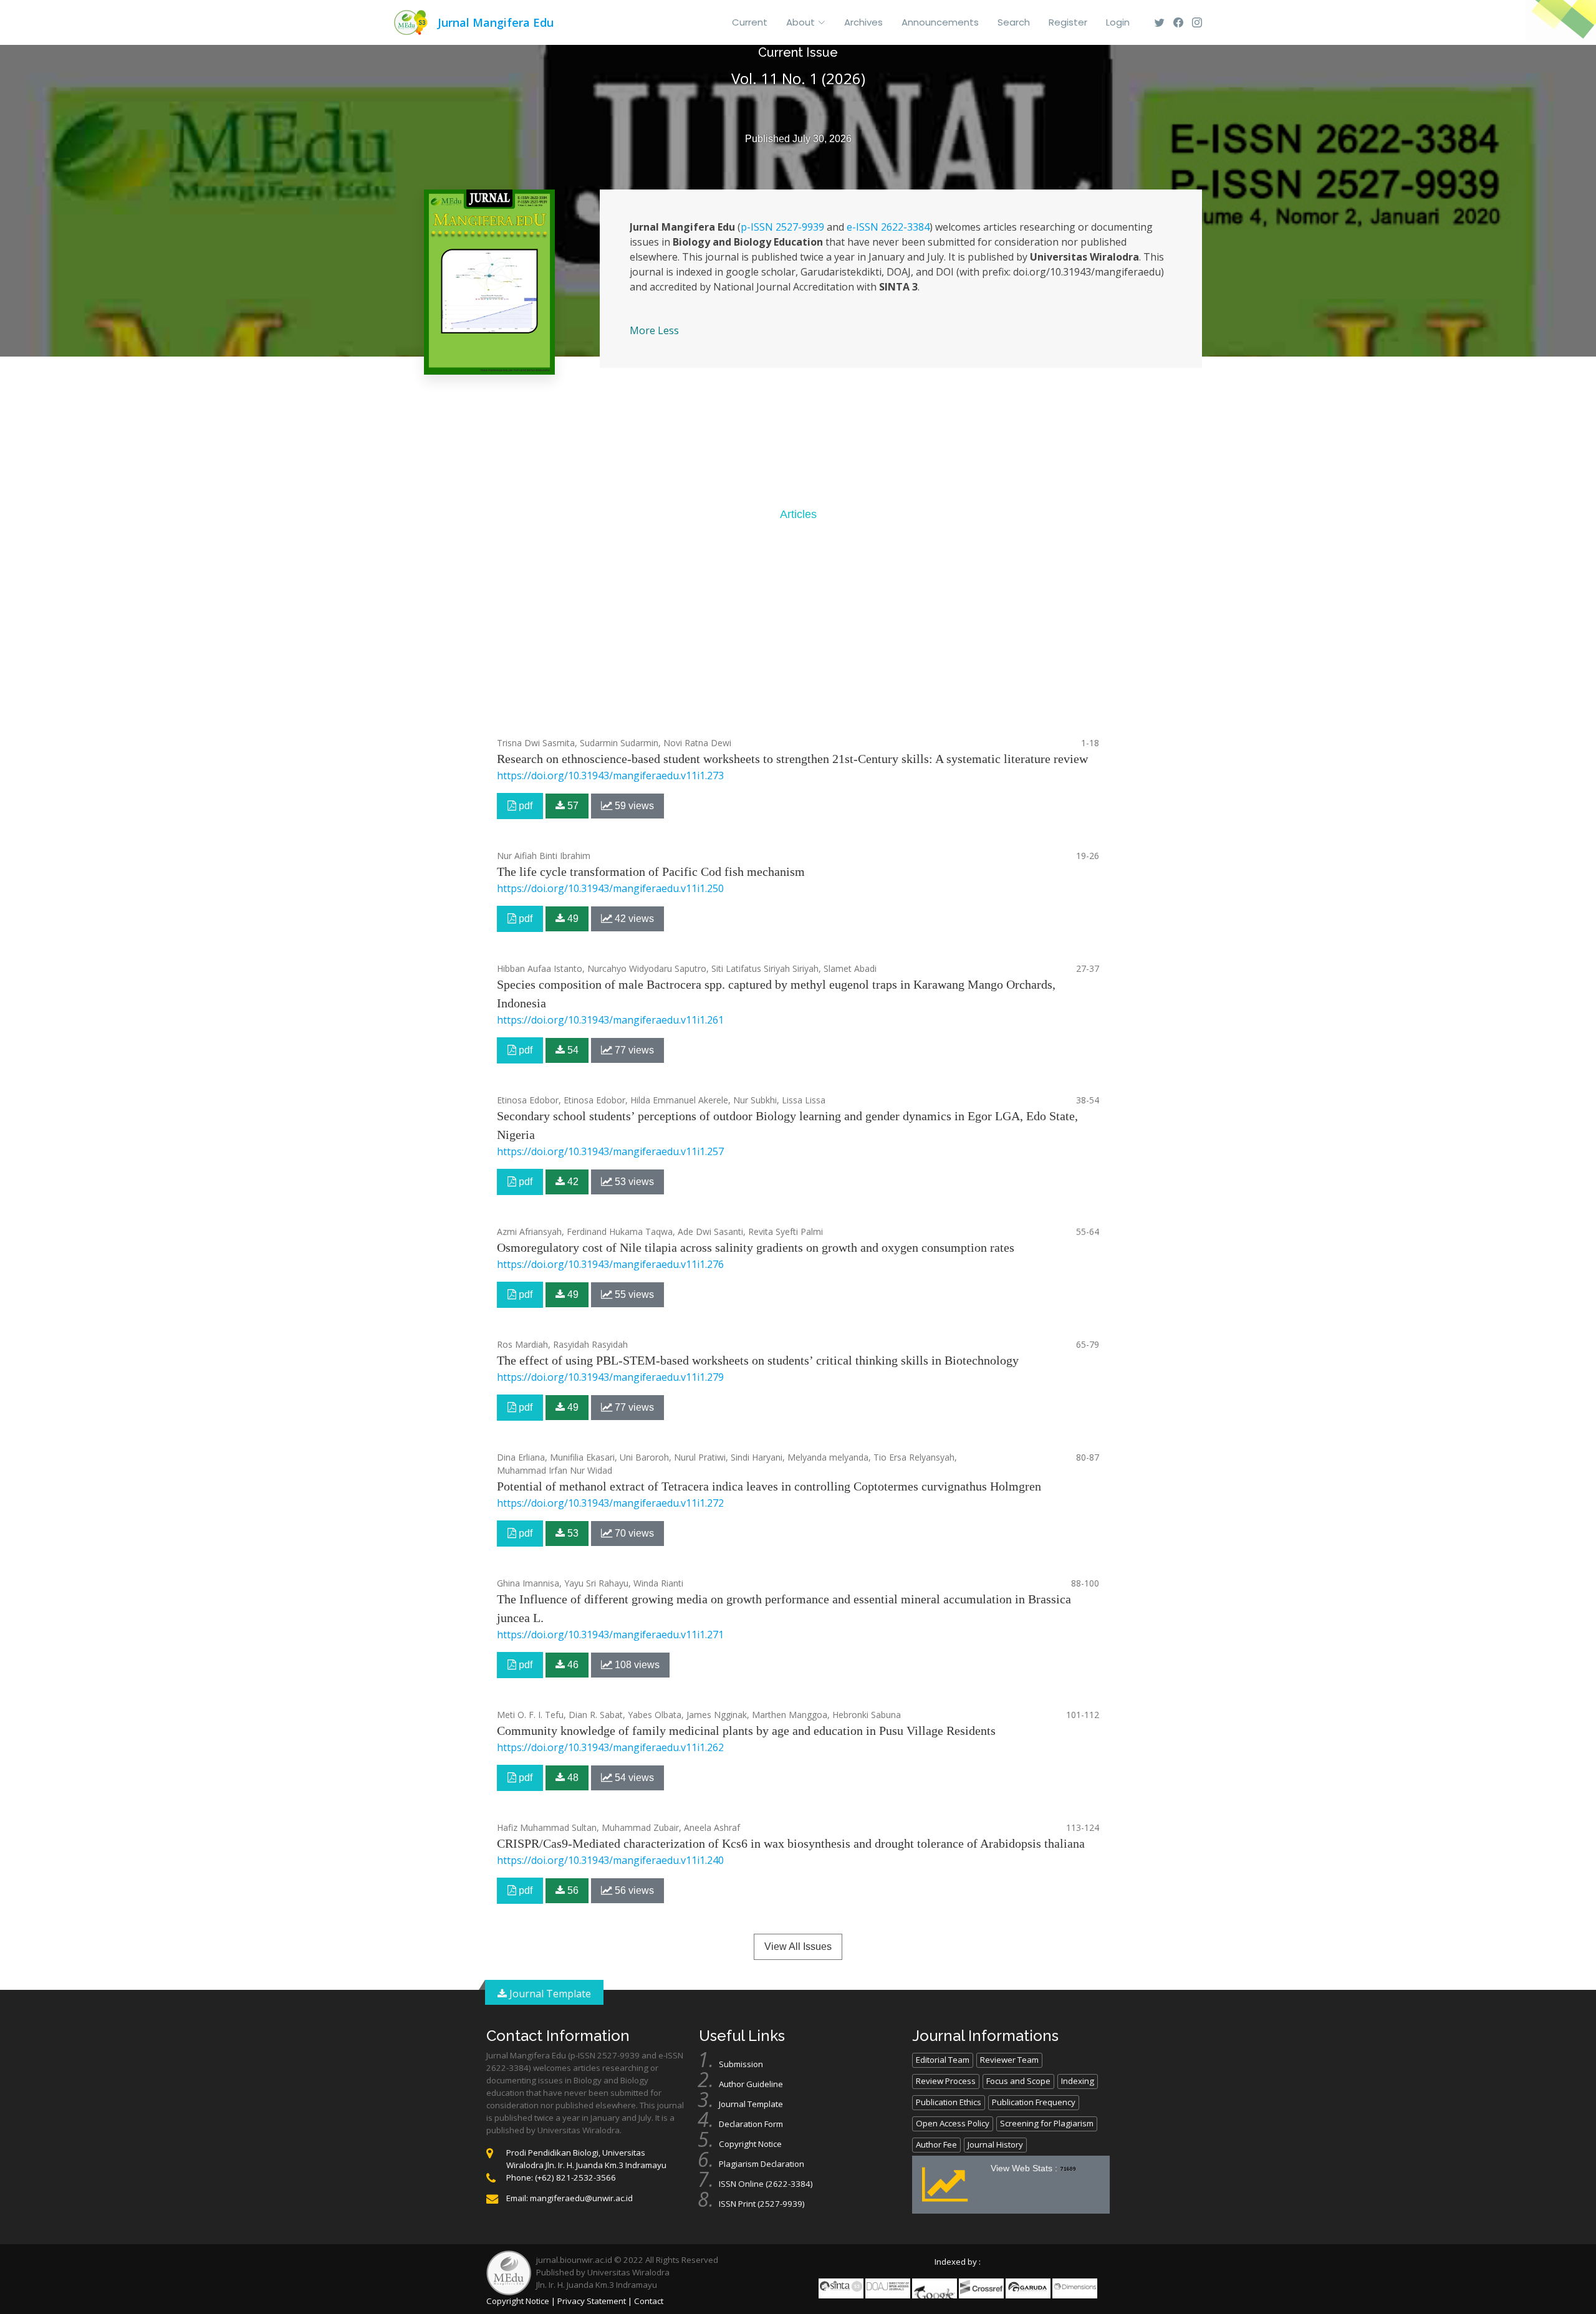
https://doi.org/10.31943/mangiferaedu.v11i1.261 (610, 1020)
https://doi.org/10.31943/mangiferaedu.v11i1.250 (610, 888)
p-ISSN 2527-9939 (782, 227)
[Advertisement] (798, 629)
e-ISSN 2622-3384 (888, 227)
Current (750, 22)
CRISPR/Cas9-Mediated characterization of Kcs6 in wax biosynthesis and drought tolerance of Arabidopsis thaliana (791, 1843)
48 (572, 1778)
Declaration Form (751, 2124)
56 (572, 1890)
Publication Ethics (949, 2102)
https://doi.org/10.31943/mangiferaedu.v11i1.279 (610, 1377)
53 (572, 1533)
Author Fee (936, 2144)
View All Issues (798, 1947)
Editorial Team (943, 2060)
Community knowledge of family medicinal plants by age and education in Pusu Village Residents (746, 1731)
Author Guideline (751, 2084)
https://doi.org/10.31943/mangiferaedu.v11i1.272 (610, 1503)
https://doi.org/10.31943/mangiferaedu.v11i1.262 (610, 1747)
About (800, 22)
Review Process (946, 2081)
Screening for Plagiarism (1047, 2123)
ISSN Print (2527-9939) (762, 2204)
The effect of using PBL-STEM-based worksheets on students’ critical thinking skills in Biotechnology (758, 1360)
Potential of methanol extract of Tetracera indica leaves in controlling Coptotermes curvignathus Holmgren (769, 1486)
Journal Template (549, 1994)
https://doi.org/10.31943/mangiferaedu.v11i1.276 (610, 1264)
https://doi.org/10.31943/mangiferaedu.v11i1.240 (610, 1860)
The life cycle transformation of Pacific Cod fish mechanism (651, 871)
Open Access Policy (953, 2123)
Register (1068, 22)
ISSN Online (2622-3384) (766, 2184)
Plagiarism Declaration (762, 2164)
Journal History (995, 2144)
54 (572, 1050)
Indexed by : (958, 2262)
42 (572, 1182)
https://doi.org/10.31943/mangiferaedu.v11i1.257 (610, 1151)
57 (572, 806)
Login (1118, 22)
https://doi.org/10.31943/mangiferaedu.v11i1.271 (610, 1635)
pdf (524, 806)
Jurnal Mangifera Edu (496, 22)
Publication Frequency (1034, 2102)
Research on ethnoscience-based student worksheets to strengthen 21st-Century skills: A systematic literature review (792, 759)
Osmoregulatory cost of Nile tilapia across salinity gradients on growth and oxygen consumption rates (756, 1247)
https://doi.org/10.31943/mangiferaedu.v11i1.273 (610, 775)
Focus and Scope (1018, 2081)
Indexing (1078, 2081)
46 (572, 1665)
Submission (741, 2064)
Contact (649, 2301)
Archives (863, 22)
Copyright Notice (750, 2144)
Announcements (940, 22)
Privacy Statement (592, 2301)
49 (572, 919)
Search (1014, 22)
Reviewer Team (1009, 2060)
